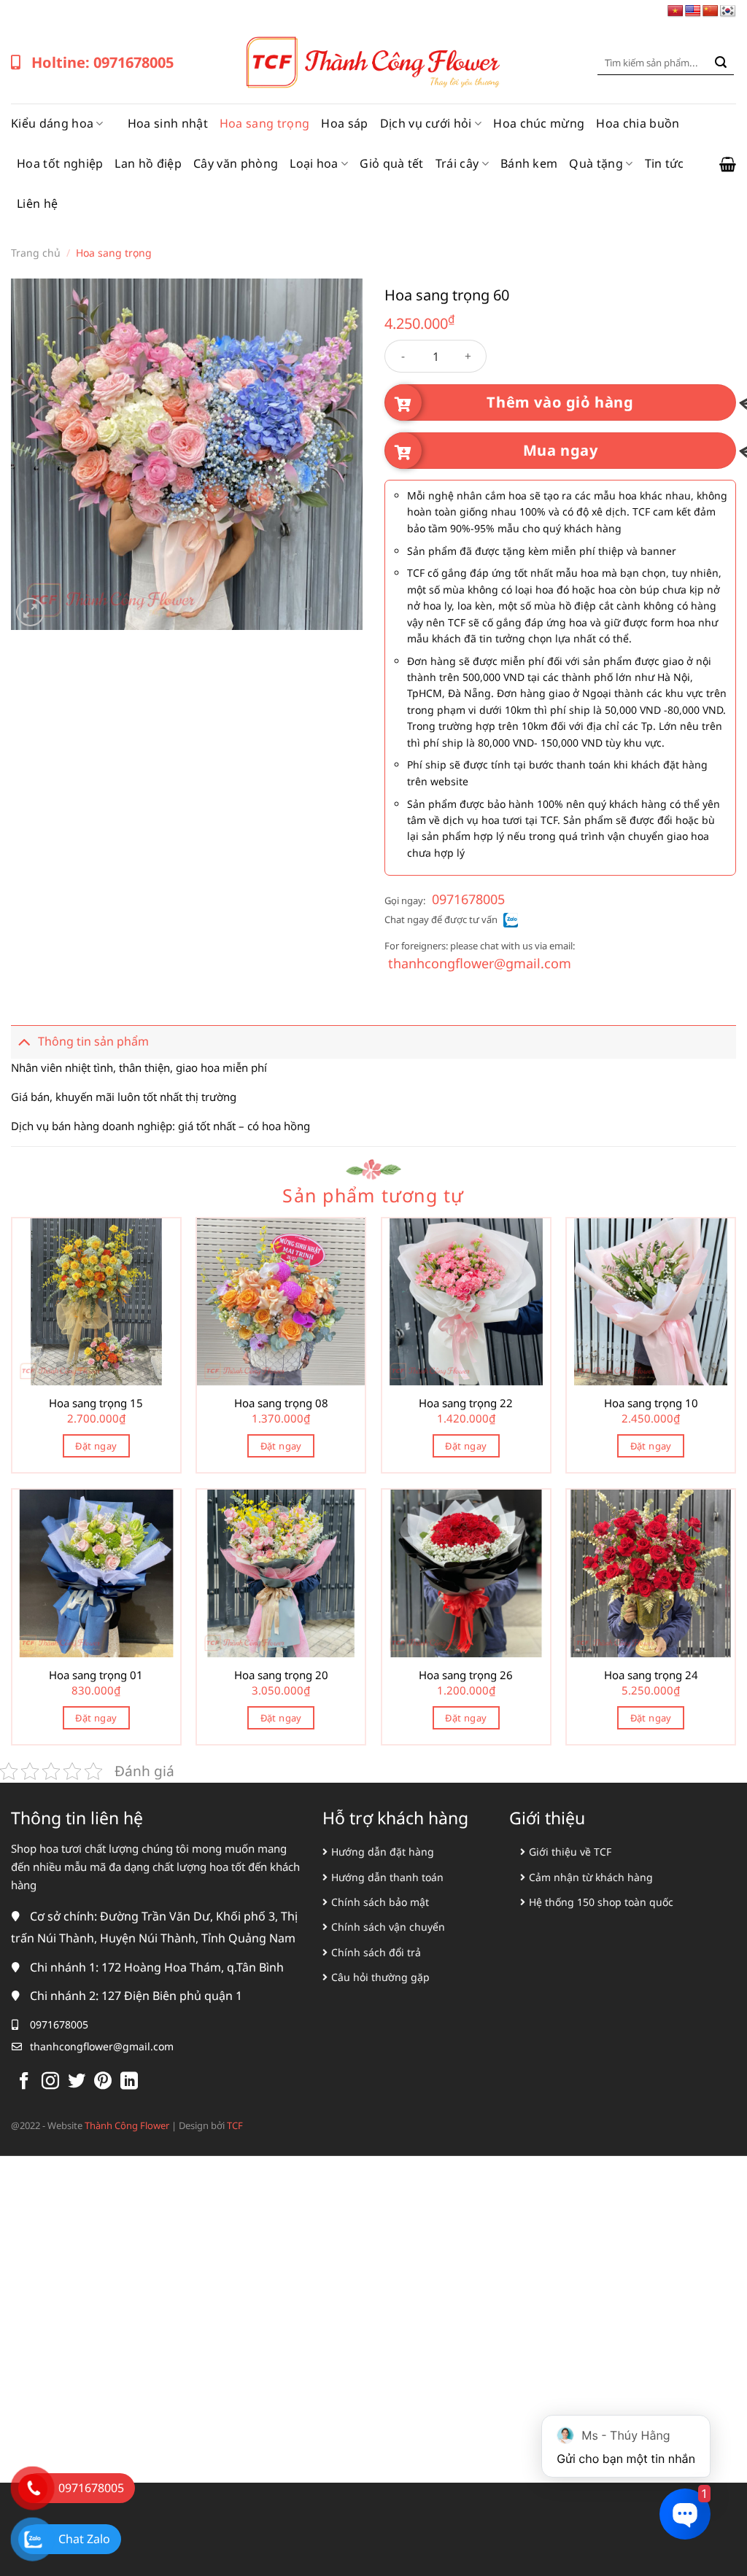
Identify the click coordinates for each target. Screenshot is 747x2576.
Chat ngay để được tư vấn (441, 919)
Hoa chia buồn (638, 123)
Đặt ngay (96, 1446)
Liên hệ (37, 203)
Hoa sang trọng (264, 123)
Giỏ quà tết (392, 163)
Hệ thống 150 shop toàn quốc (601, 1902)
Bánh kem (529, 163)
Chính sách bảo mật (380, 1902)
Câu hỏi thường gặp (380, 1977)
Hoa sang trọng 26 (466, 1675)
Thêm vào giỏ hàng (560, 402)
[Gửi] (721, 63)
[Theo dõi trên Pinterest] (103, 2082)
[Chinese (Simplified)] (711, 11)
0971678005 (468, 899)
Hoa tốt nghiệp (60, 163)
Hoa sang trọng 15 (96, 1403)
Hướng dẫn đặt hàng (383, 1852)
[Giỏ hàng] (728, 164)
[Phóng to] (30, 612)
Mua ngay (561, 450)
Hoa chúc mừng (539, 123)
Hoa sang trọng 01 (96, 1675)
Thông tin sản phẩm (93, 1041)
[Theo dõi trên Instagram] (50, 2082)
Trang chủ (36, 253)
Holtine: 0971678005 (102, 62)
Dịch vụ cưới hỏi (426, 123)
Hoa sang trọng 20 (281, 1675)
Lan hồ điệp (148, 163)
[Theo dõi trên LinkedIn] (129, 2082)
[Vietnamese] (676, 11)
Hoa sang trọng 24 (651, 1675)
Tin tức (665, 163)
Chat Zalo (84, 2539)
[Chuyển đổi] (24, 1042)
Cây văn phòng (236, 163)
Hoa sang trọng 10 (651, 1403)
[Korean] (728, 11)
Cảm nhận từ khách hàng (591, 1877)
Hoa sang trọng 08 (281, 1403)
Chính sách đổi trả (376, 1952)
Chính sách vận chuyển (388, 1927)
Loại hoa (314, 163)
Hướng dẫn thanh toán (387, 1877)
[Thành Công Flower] (373, 63)
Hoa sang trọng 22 (466, 1403)
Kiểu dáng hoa (52, 123)
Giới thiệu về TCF (570, 1852)
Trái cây (457, 163)
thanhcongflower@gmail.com (480, 963)
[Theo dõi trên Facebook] (24, 2082)
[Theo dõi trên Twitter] (77, 2082)
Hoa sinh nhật (168, 123)
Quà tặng (596, 163)
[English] (693, 11)
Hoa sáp (344, 123)
